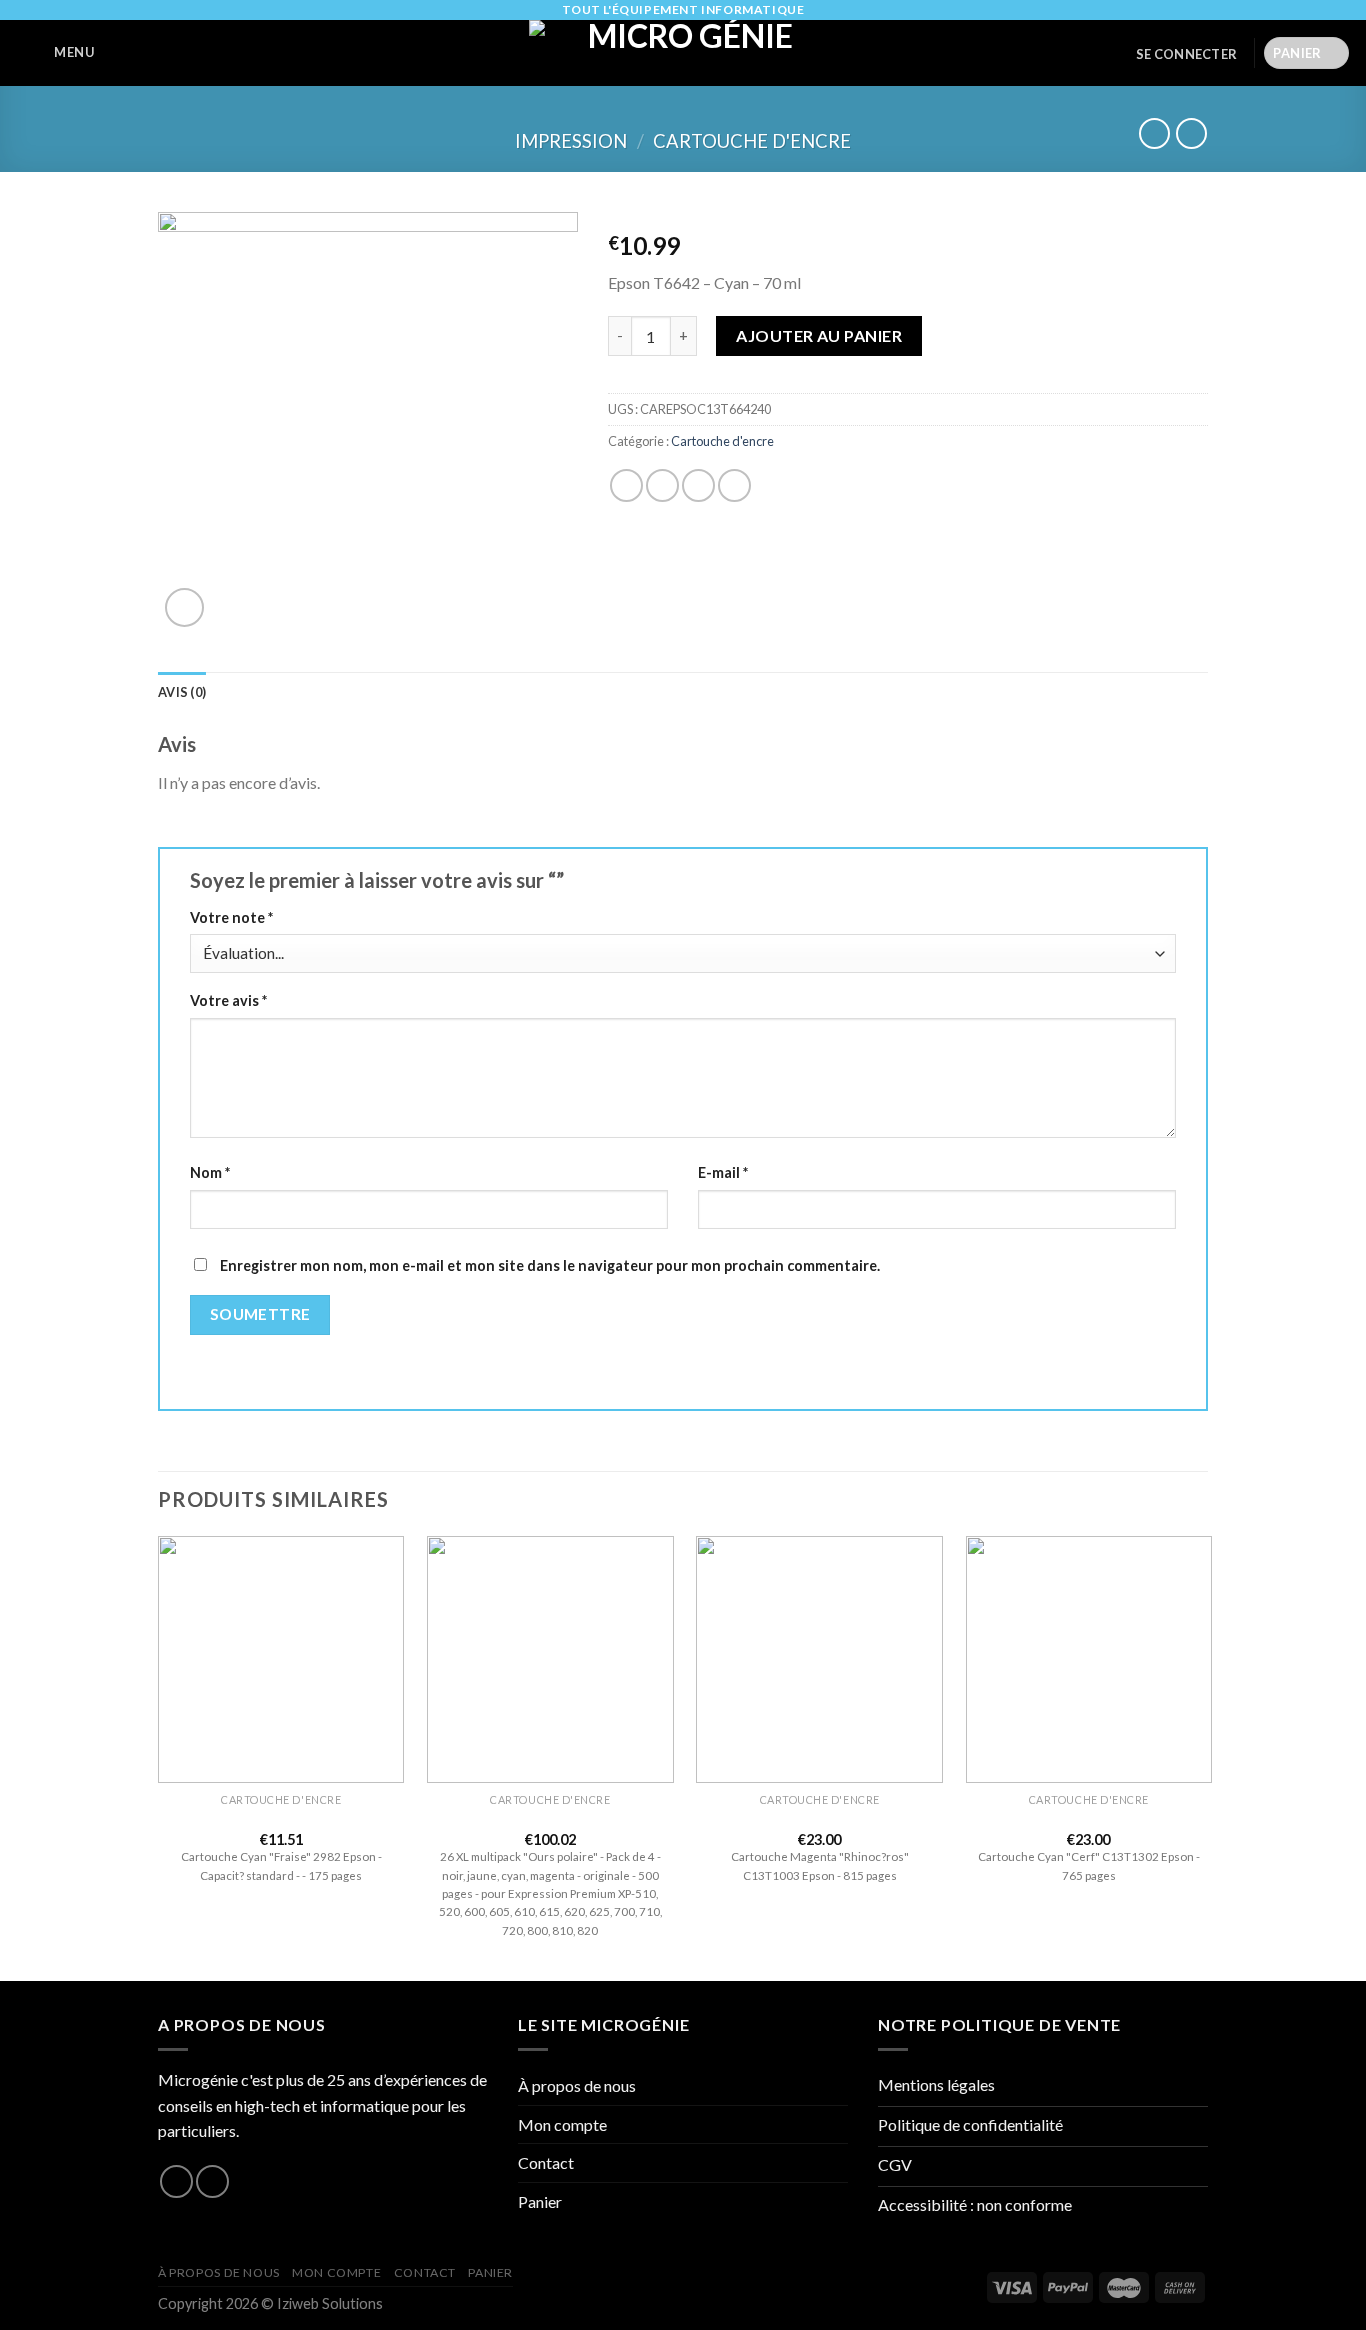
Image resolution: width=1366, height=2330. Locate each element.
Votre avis (228, 1000)
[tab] (182, 692)
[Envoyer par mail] (698, 485)
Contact (546, 2162)
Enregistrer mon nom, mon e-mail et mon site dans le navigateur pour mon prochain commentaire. (550, 1265)
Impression (571, 141)
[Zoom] (184, 607)
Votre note (231, 917)
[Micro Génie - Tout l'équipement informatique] (683, 53)
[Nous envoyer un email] (212, 2181)
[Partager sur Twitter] (662, 485)
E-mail (723, 1172)
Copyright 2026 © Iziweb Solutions (270, 2303)
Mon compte (562, 2124)
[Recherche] (121, 54)
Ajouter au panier (819, 335)
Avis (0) (182, 692)
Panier (540, 2201)
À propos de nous (577, 2085)
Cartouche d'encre (752, 141)
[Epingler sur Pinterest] (734, 485)
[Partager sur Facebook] (626, 485)
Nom (210, 1172)
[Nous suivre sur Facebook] (176, 2181)
